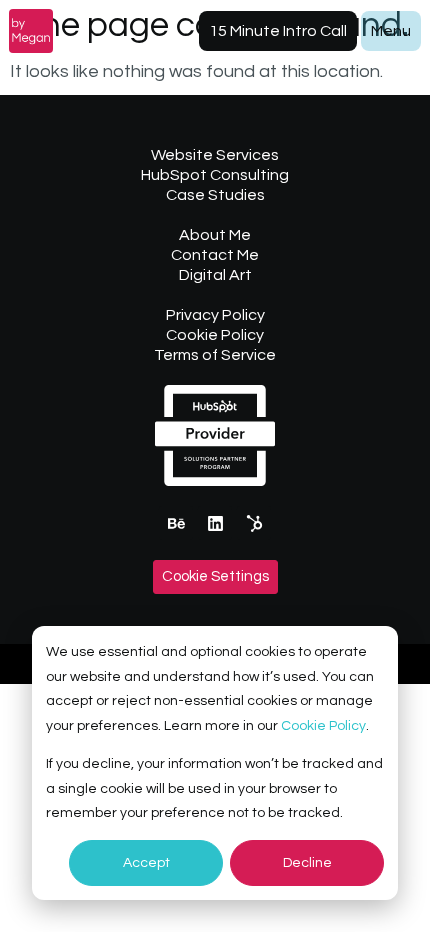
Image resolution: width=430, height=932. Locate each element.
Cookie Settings (215, 576)
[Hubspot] (254, 523)
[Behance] (176, 523)
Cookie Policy (323, 726)
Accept (146, 863)
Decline (307, 863)
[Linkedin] (215, 523)
